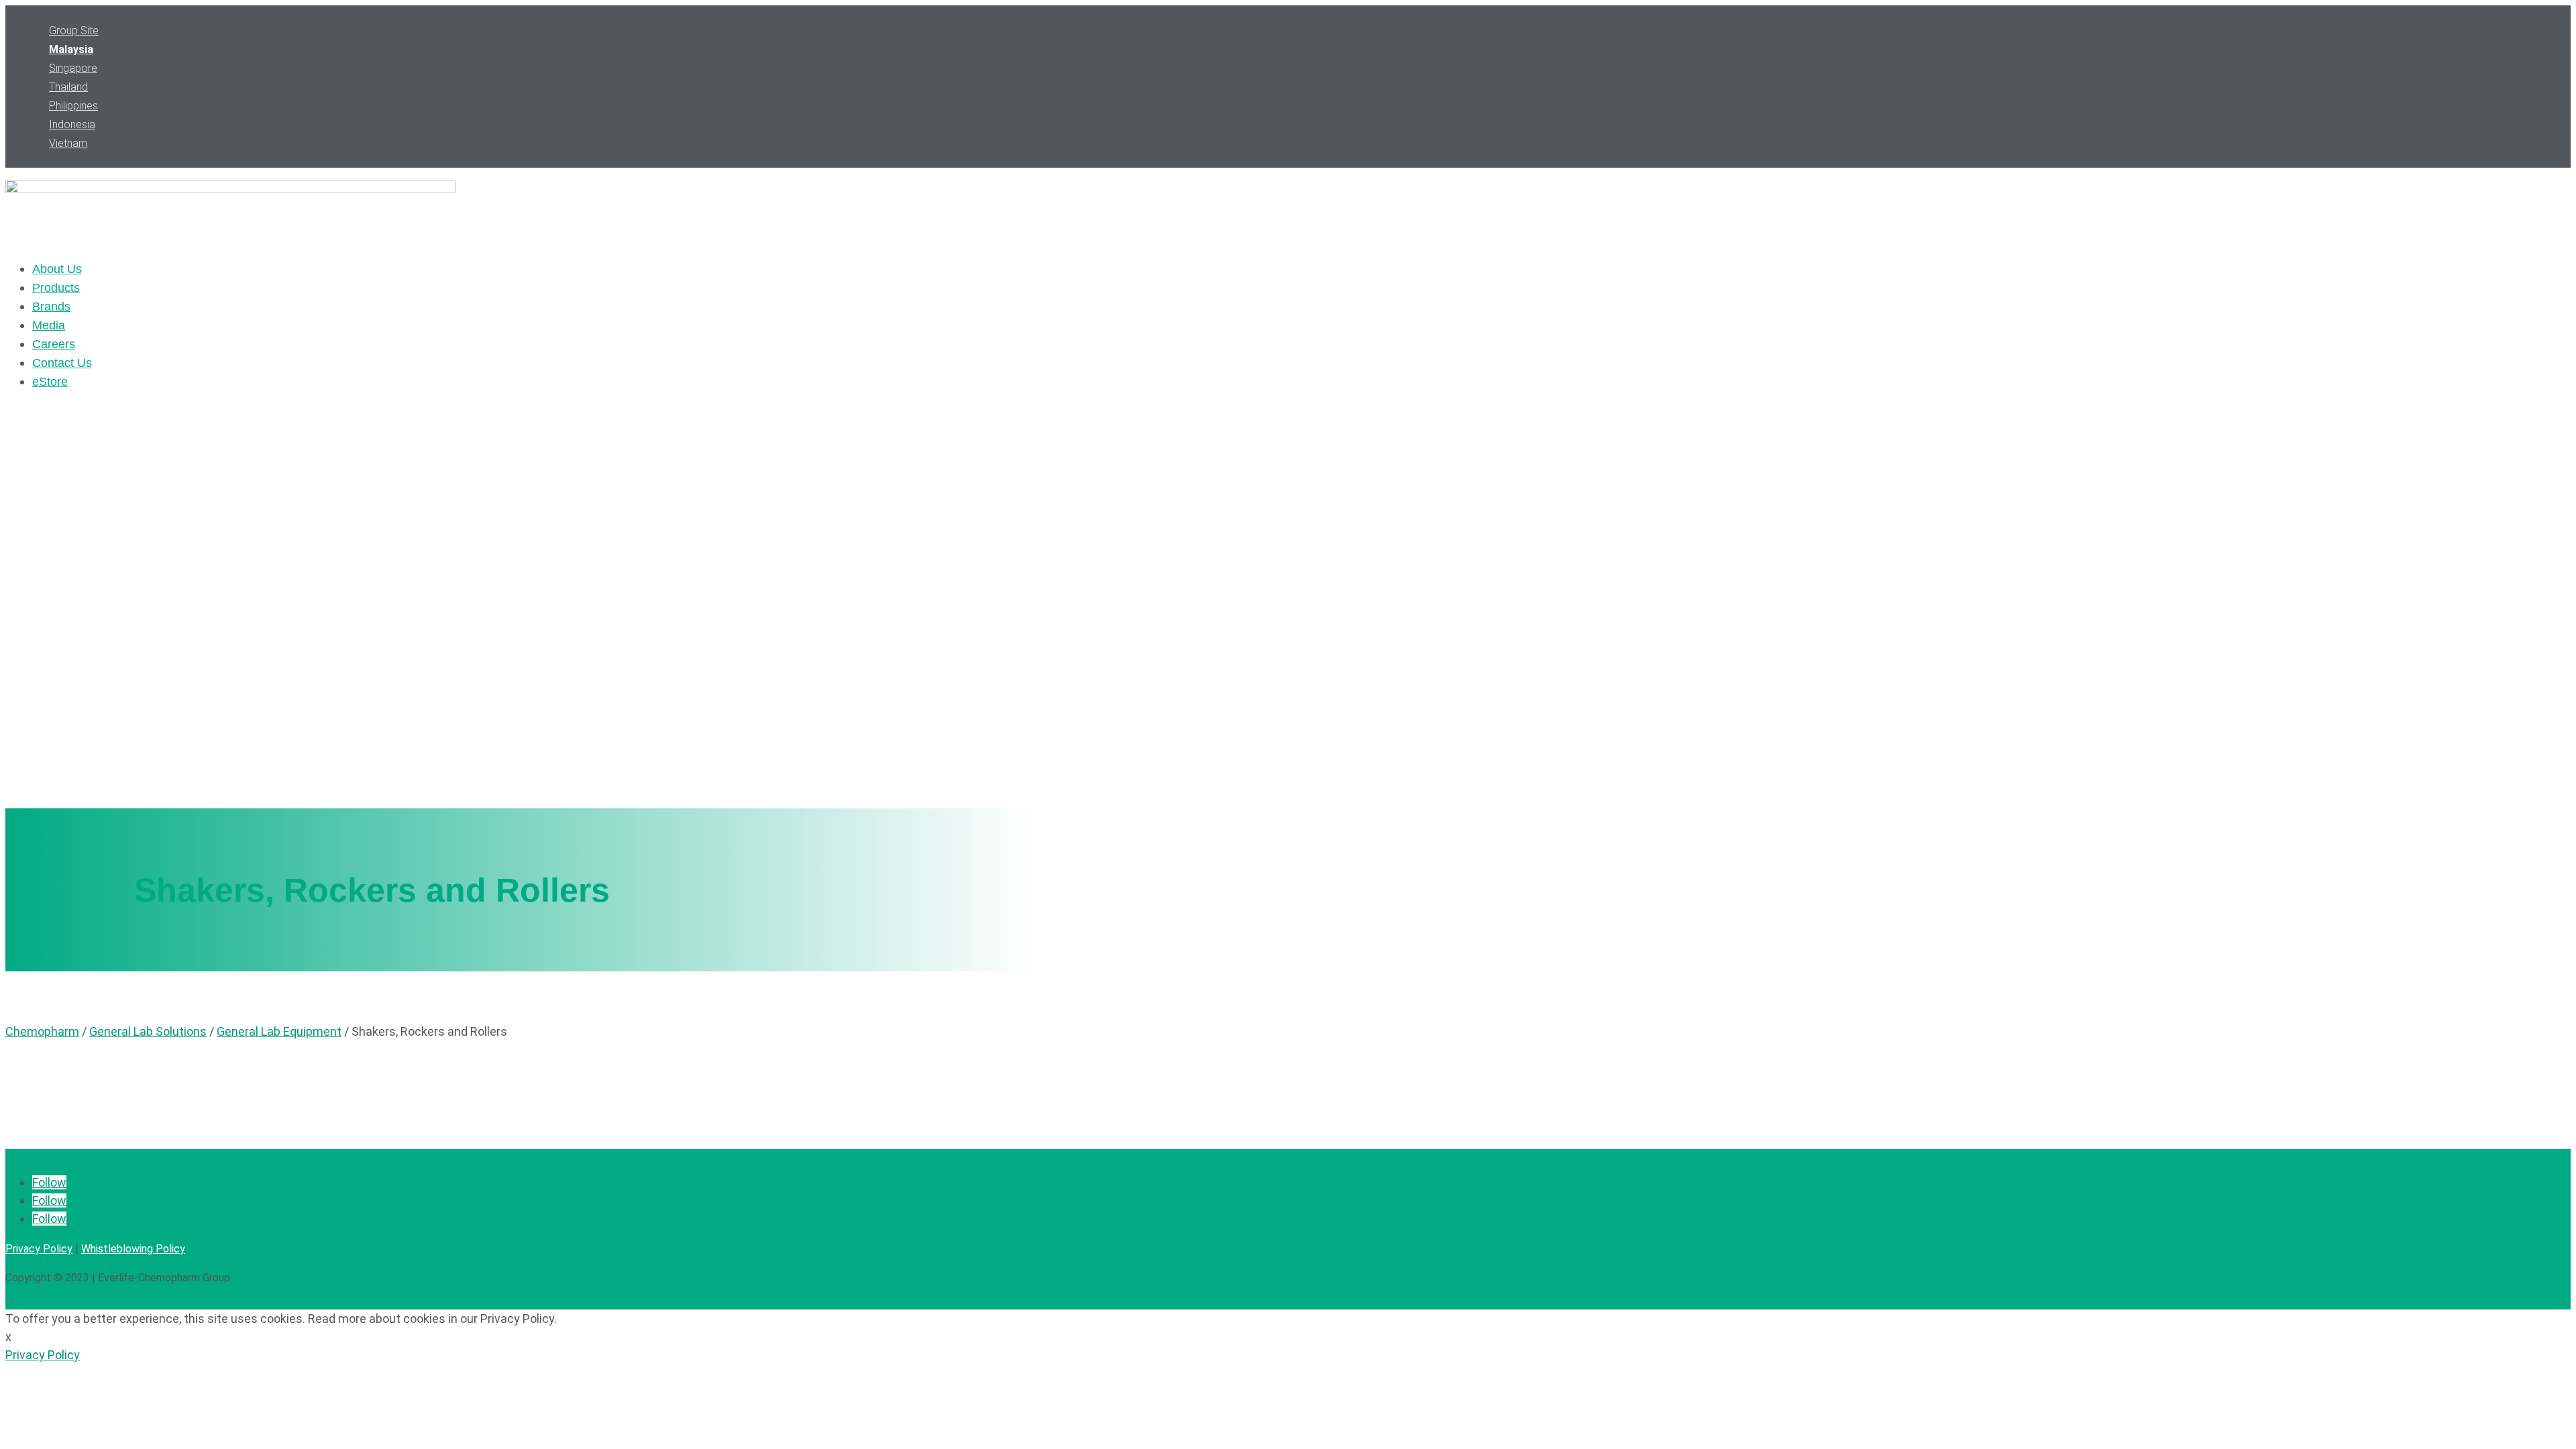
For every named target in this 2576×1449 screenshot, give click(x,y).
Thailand (68, 87)
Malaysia (71, 49)
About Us (57, 269)
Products (56, 288)
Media (49, 325)
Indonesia (72, 124)
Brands (51, 307)
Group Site (74, 31)
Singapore (73, 68)
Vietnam (68, 143)
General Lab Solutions (148, 1031)
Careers (54, 344)
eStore (50, 382)
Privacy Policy (39, 1249)
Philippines (73, 106)
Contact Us (62, 363)
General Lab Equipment (279, 1031)
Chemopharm (42, 1031)
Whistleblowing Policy (133, 1249)
